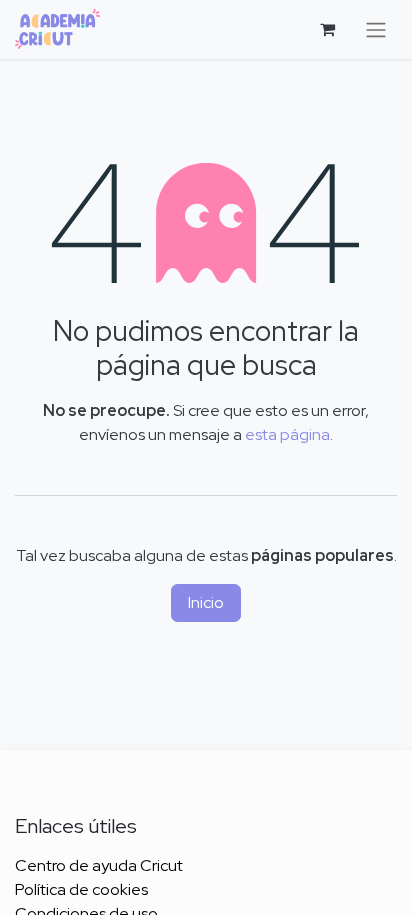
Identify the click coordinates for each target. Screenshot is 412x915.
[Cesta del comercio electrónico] (327, 29)
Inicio (206, 602)
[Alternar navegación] (376, 29)
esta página (287, 434)
